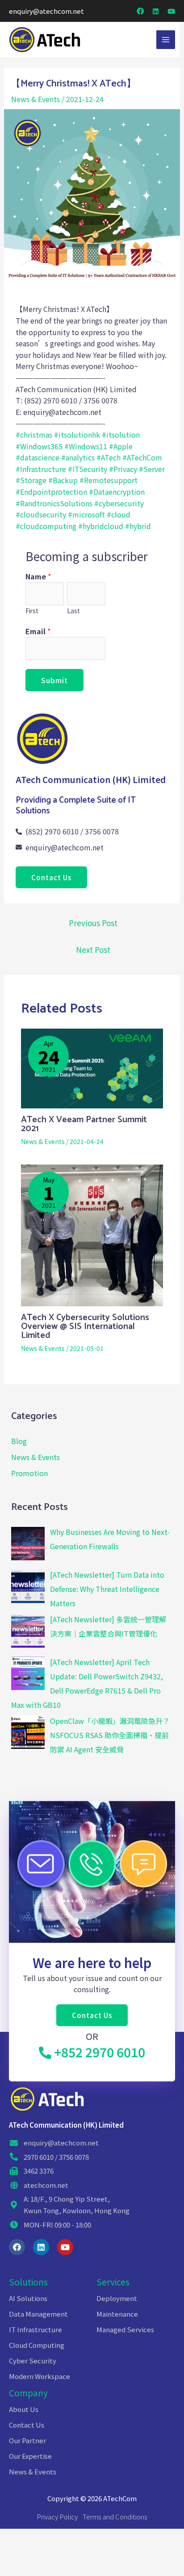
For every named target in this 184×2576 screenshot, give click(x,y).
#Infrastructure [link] (41, 469)
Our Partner (27, 2440)
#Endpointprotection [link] (51, 492)
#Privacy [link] (123, 469)
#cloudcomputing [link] (46, 526)
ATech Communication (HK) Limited (66, 2125)
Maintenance (117, 2314)
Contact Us (27, 2425)
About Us (24, 2409)
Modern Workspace (40, 2376)
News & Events (36, 99)
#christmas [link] (34, 435)
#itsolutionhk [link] (77, 435)
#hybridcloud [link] (101, 526)
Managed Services (125, 2329)
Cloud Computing (37, 2345)
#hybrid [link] (138, 526)
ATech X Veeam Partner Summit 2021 (84, 1124)
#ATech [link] (109, 457)
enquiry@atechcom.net (46, 11)
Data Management (38, 2314)
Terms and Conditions (115, 2517)
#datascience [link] (38, 457)
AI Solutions (28, 2298)
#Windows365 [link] (39, 446)
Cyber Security (33, 2361)
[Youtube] (65, 2247)
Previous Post (93, 923)
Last (73, 611)
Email (38, 631)
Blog (19, 1441)
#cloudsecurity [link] (41, 514)
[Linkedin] (41, 2247)
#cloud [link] (119, 514)
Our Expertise (30, 2456)
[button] (51, 877)
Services (113, 2282)
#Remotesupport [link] (109, 480)
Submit (54, 680)
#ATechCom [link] (142, 457)
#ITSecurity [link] (88, 469)
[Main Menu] (166, 40)
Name (38, 576)
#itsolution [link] (121, 435)
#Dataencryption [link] (117, 492)
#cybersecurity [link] (119, 503)
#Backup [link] (63, 480)
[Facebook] (17, 2247)
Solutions (28, 2282)
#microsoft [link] (86, 514)
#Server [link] (152, 469)
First (32, 611)
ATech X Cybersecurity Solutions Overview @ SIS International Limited (85, 1327)
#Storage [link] (31, 480)
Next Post (93, 950)
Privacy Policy (57, 2517)
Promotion (29, 1473)
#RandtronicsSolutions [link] (54, 503)
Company (28, 2393)
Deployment (117, 2298)
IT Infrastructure (36, 2329)
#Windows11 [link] (86, 446)
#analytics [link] (78, 457)
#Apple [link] (121, 446)
